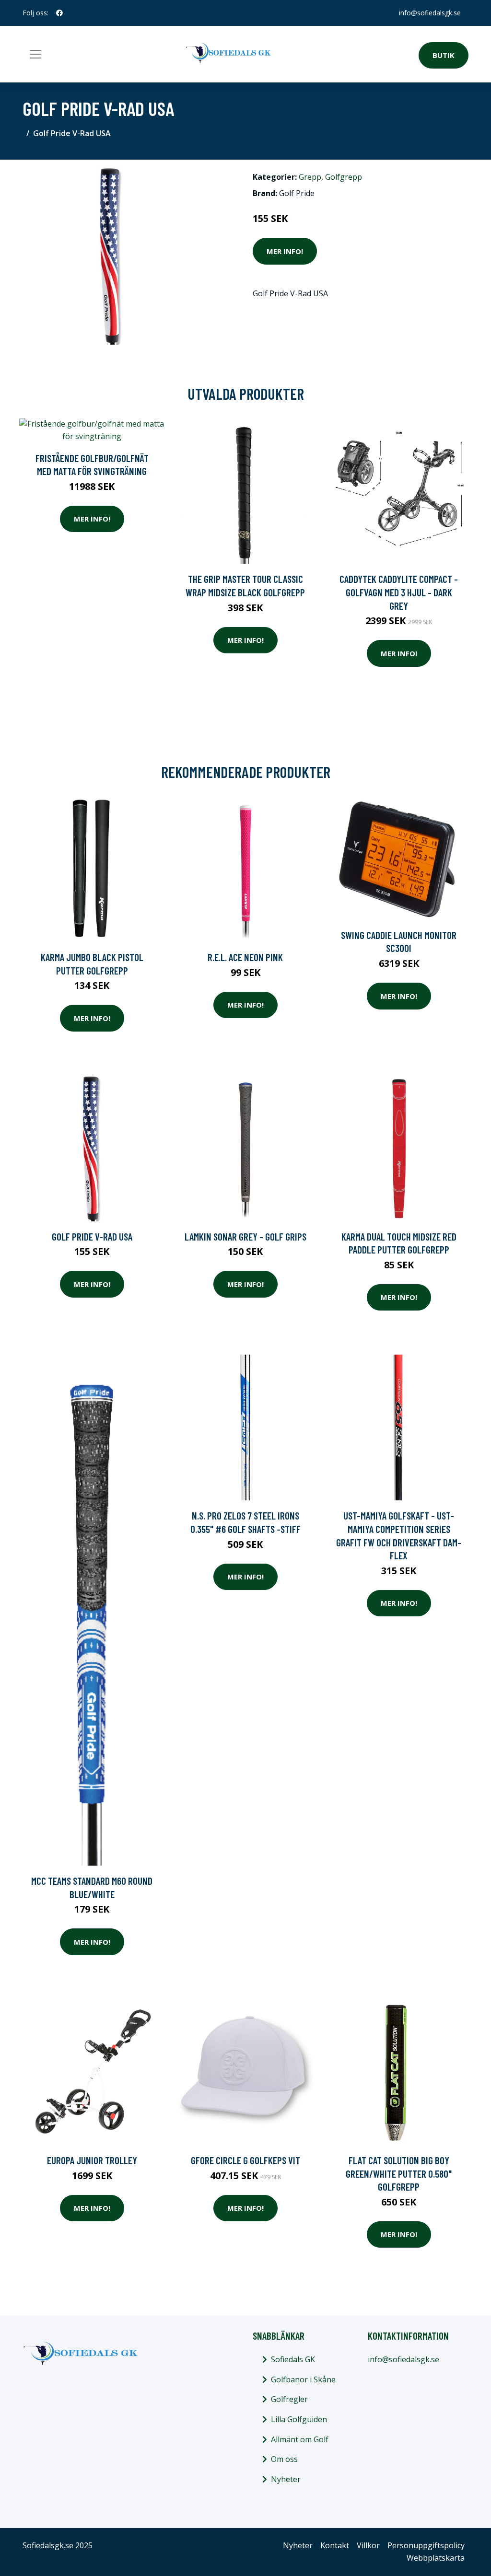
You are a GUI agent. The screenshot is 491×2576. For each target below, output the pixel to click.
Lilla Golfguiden (299, 2419)
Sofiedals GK (293, 2359)
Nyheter (286, 2479)
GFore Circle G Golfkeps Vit (245, 2160)
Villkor (368, 2545)
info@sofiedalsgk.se (430, 13)
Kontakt (335, 2545)
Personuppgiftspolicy (426, 2545)
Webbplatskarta (436, 2558)
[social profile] (59, 13)
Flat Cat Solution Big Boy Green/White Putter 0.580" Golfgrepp (399, 2173)
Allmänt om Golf (300, 2439)
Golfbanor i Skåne (303, 2379)
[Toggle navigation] (35, 54)
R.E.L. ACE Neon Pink (245, 957)
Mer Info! (285, 251)
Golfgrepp (344, 177)
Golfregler (289, 2399)
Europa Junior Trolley (92, 2160)
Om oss (284, 2459)
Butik (444, 55)
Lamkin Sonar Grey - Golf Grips (245, 1236)
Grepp (310, 177)
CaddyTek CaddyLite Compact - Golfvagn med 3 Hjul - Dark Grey (399, 592)
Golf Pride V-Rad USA (92, 1236)
